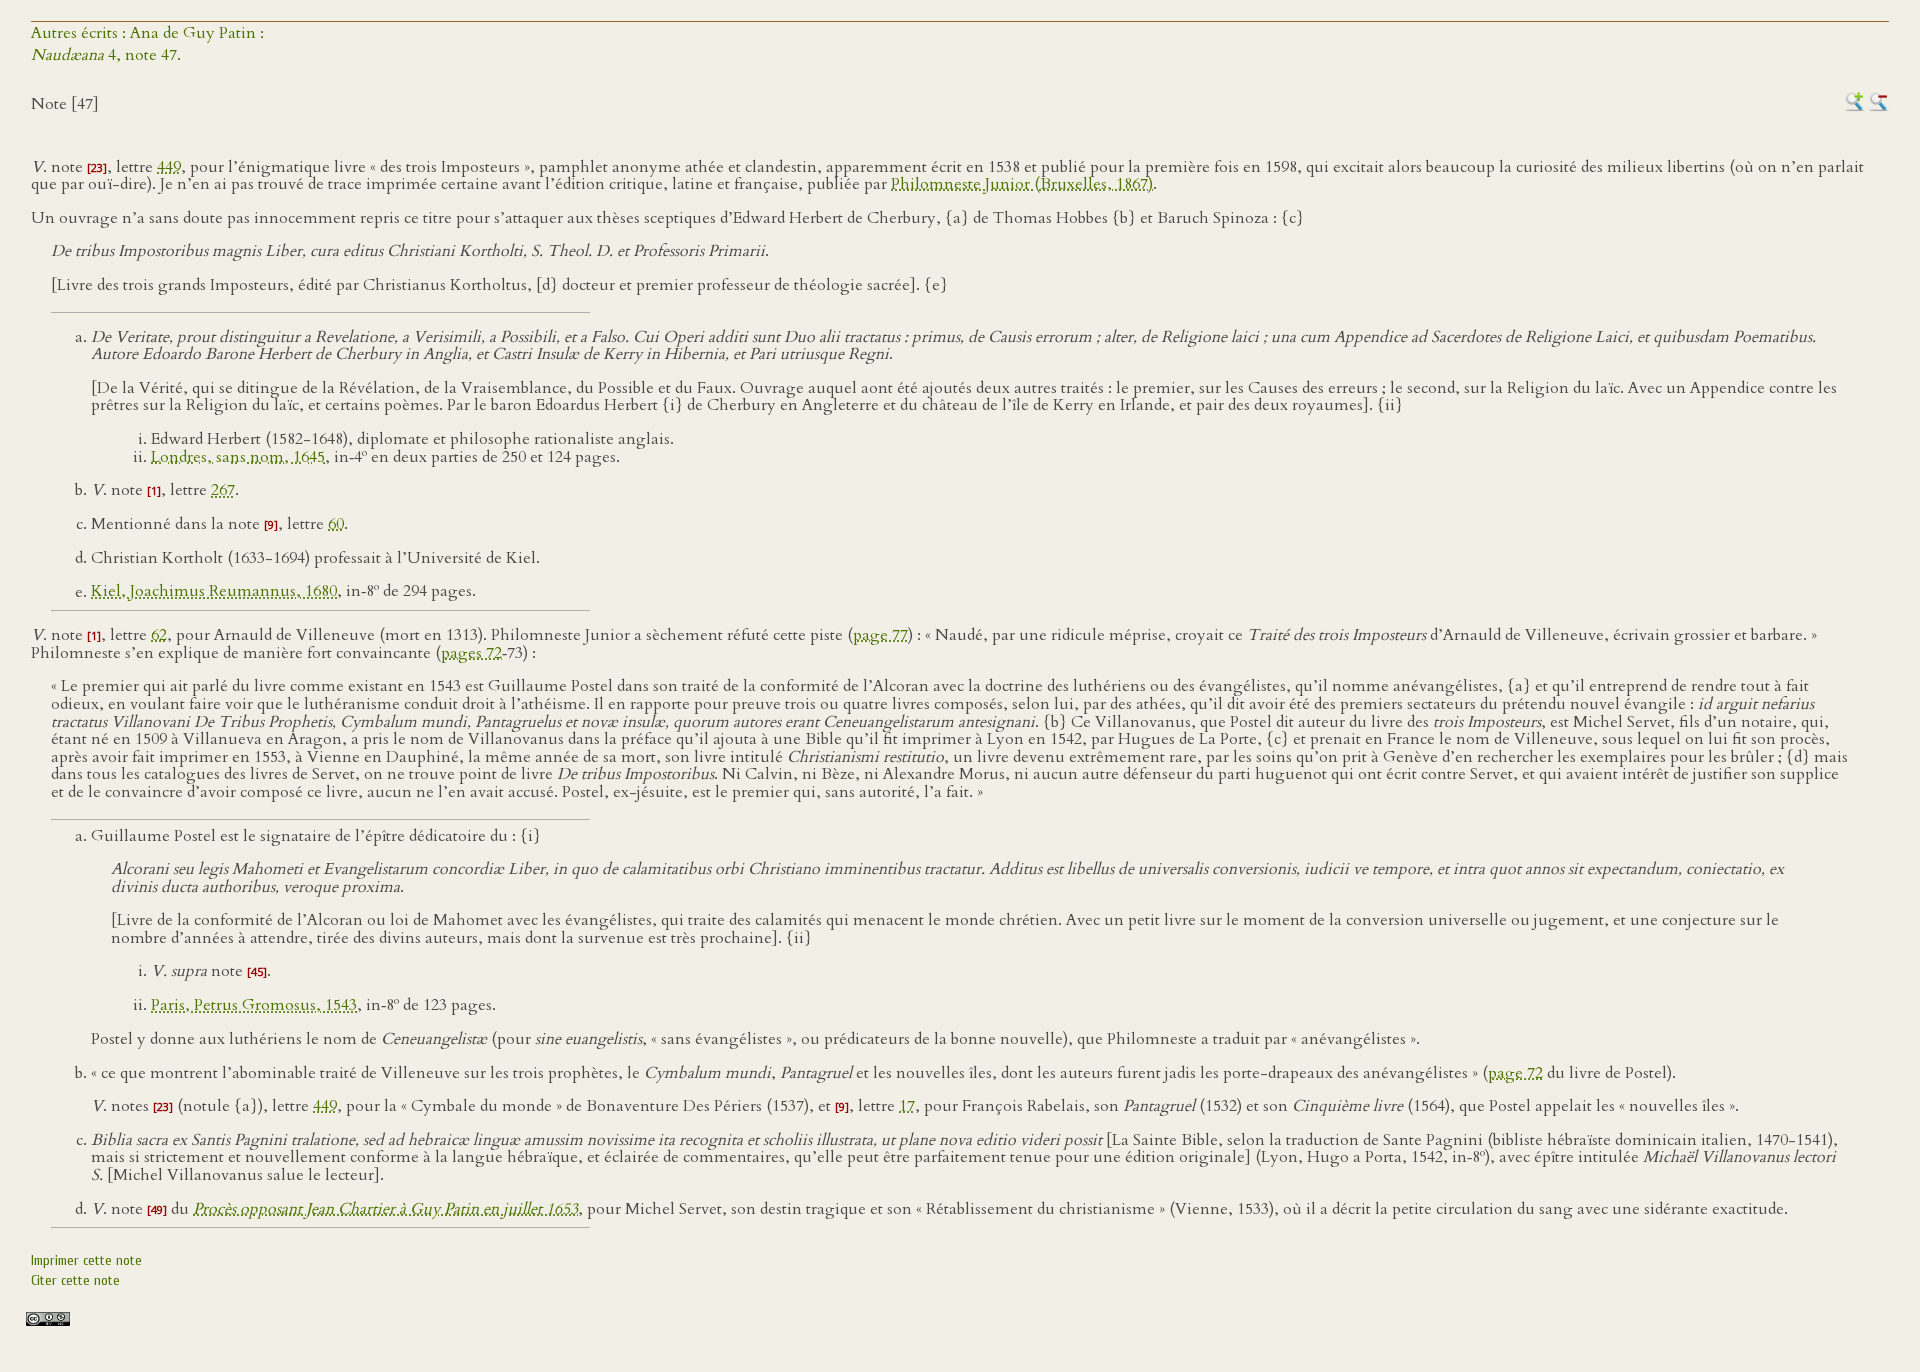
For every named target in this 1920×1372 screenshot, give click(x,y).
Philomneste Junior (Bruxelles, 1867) (1022, 184)
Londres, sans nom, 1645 (238, 457)
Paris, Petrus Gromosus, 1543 (254, 1005)
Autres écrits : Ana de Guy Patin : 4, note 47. (147, 44)
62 (159, 635)
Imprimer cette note (86, 1260)
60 (336, 524)
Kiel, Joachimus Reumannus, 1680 (214, 592)
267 (223, 490)
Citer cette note (75, 1280)
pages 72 (471, 653)
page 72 (1515, 1073)
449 (169, 167)
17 (907, 1106)
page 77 (880, 635)
